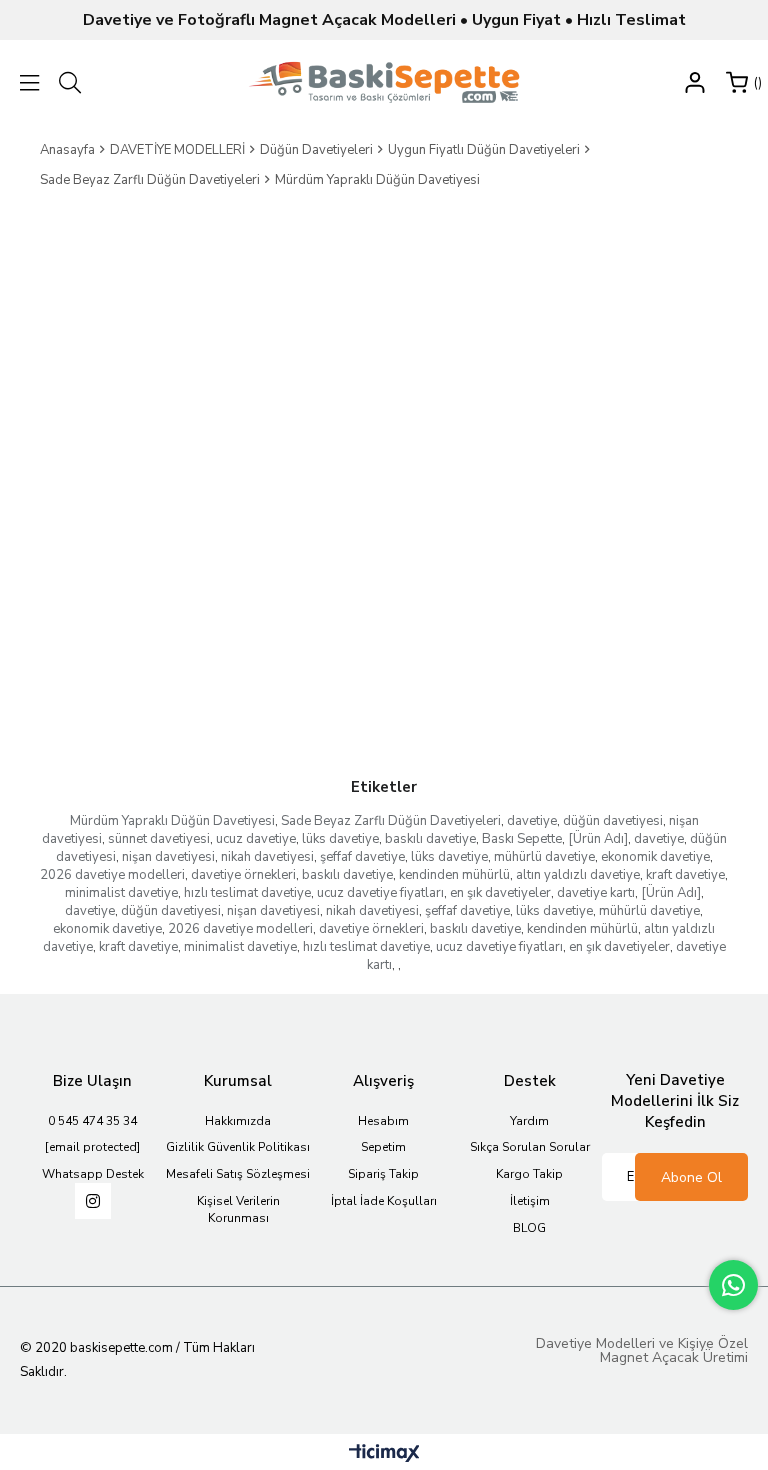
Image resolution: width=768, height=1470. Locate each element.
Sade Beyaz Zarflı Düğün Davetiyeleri (391, 821)
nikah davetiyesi (267, 857)
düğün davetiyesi (613, 821)
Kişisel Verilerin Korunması (238, 1209)
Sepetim (383, 1147)
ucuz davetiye (256, 839)
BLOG (529, 1228)
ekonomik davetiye (655, 857)
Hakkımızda (238, 1121)
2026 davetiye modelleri (112, 875)
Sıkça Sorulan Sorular (530, 1147)
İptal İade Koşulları (384, 1201)
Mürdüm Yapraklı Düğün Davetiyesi (172, 821)
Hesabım (383, 1121)
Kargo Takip (529, 1174)
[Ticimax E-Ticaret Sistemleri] (384, 1454)
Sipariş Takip (383, 1174)
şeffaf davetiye (362, 857)
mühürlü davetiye (544, 857)
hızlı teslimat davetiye (247, 893)
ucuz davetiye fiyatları (380, 893)
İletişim (530, 1201)
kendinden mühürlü (454, 875)
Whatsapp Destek (93, 1174)
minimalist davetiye (121, 893)
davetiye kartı (596, 893)
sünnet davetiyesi (159, 839)
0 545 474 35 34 (92, 1121)
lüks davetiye (340, 839)
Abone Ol (691, 1177)
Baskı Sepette (522, 839)
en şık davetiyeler (500, 893)
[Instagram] (93, 1201)
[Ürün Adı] (598, 839)
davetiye (532, 821)
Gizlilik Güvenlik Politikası (238, 1147)
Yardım (529, 1121)
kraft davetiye (685, 875)
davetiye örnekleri (243, 875)
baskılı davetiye (430, 839)
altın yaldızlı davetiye (578, 875)
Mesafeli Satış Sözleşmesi (238, 1174)
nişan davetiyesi (168, 857)
